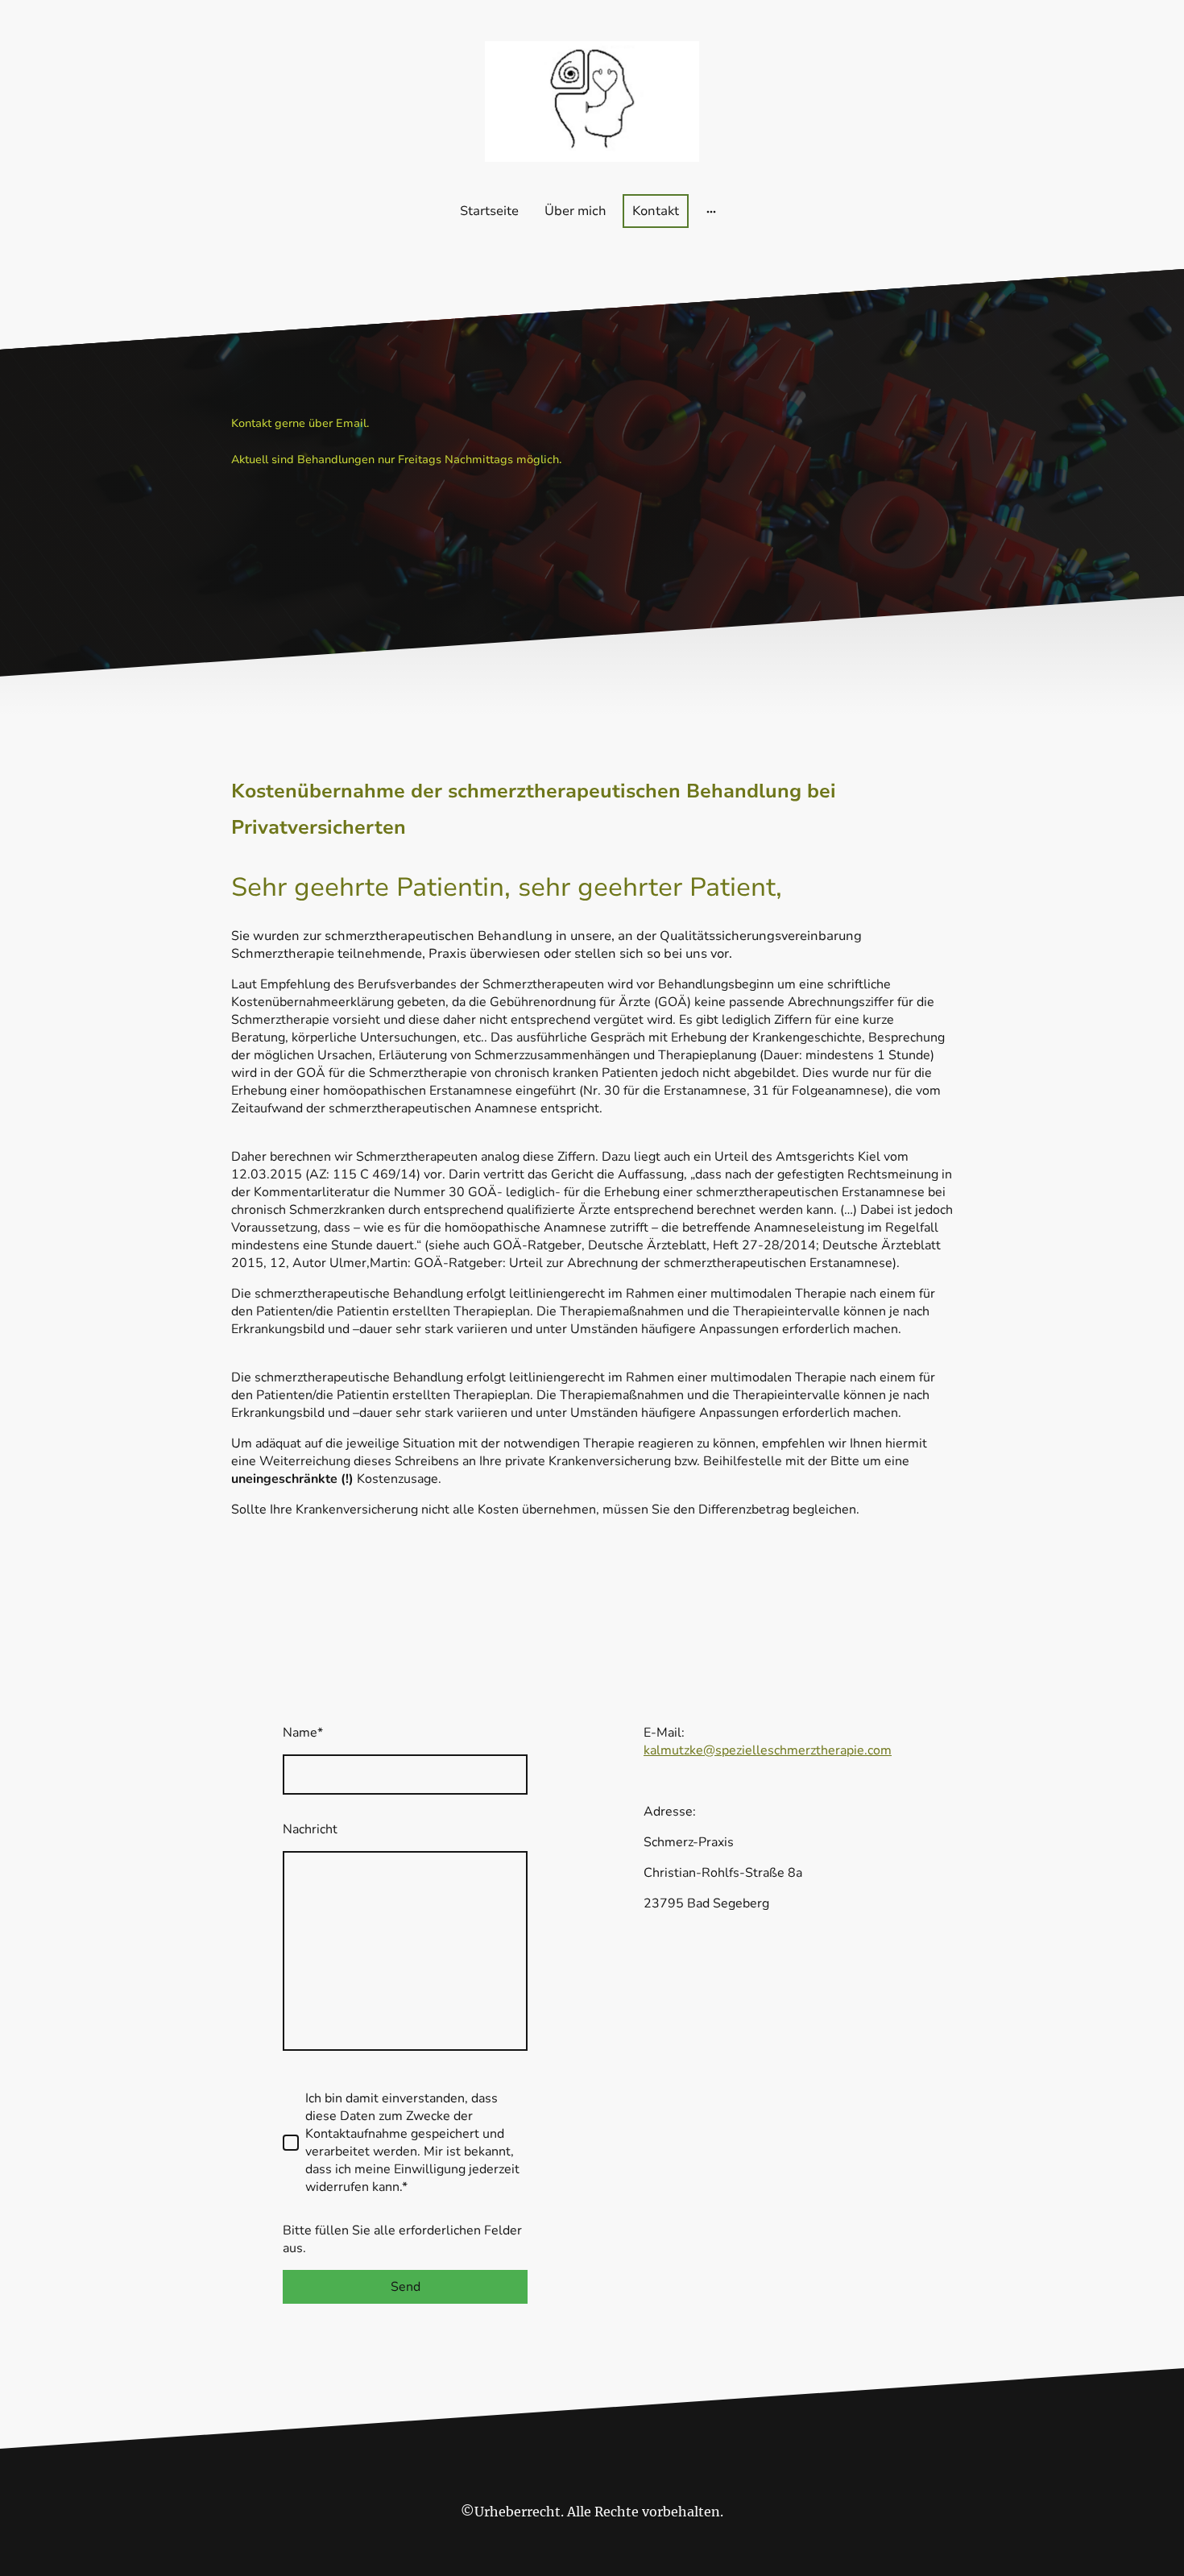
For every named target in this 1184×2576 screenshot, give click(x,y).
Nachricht (310, 1829)
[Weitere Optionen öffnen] (711, 211)
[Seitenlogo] (592, 101)
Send (406, 2287)
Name (303, 1733)
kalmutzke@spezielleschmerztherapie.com (768, 1750)
